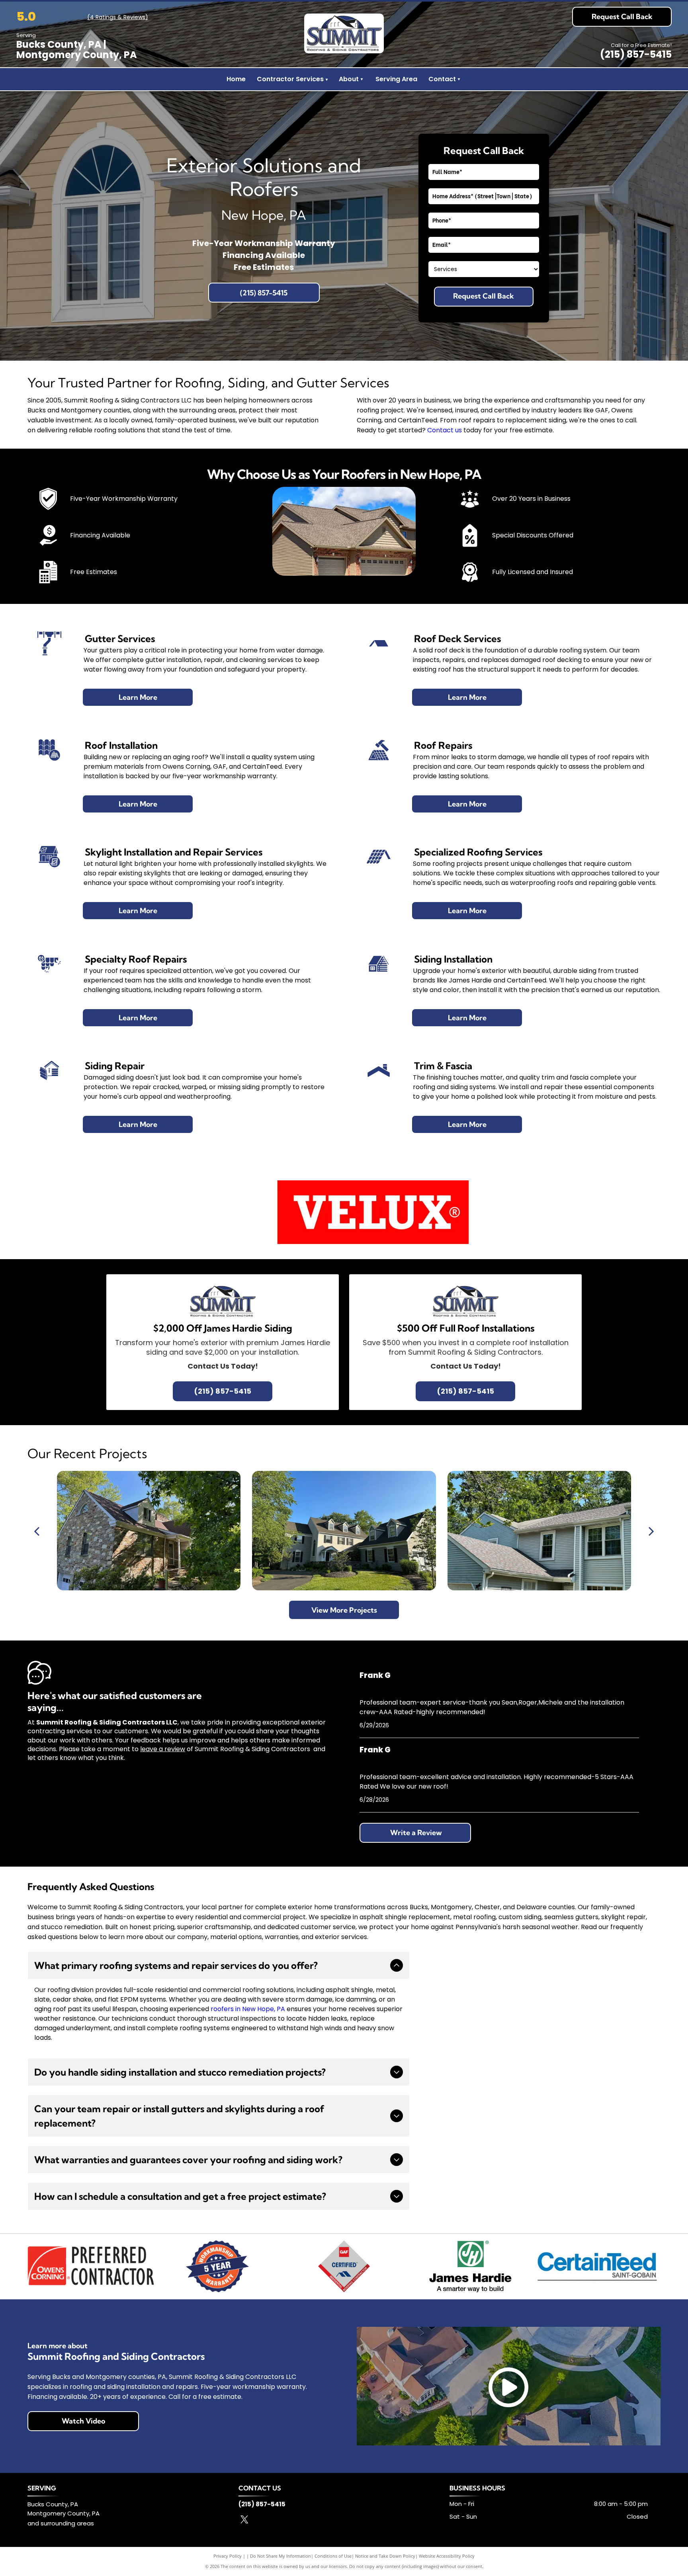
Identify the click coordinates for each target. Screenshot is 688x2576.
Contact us (445, 430)
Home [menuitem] (236, 79)
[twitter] (244, 2520)
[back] (37, 1531)
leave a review (163, 1749)
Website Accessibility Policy (447, 2556)
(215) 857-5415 (636, 54)
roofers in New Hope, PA (248, 2009)
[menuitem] (362, 79)
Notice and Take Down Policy (385, 2556)
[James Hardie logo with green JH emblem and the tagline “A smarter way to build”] (471, 2266)
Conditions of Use (333, 2556)
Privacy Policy (228, 2556)
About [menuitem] (349, 79)
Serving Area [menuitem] (396, 79)
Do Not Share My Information (280, 2556)
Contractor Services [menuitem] (292, 79)
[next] (651, 1531)
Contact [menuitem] (442, 79)
